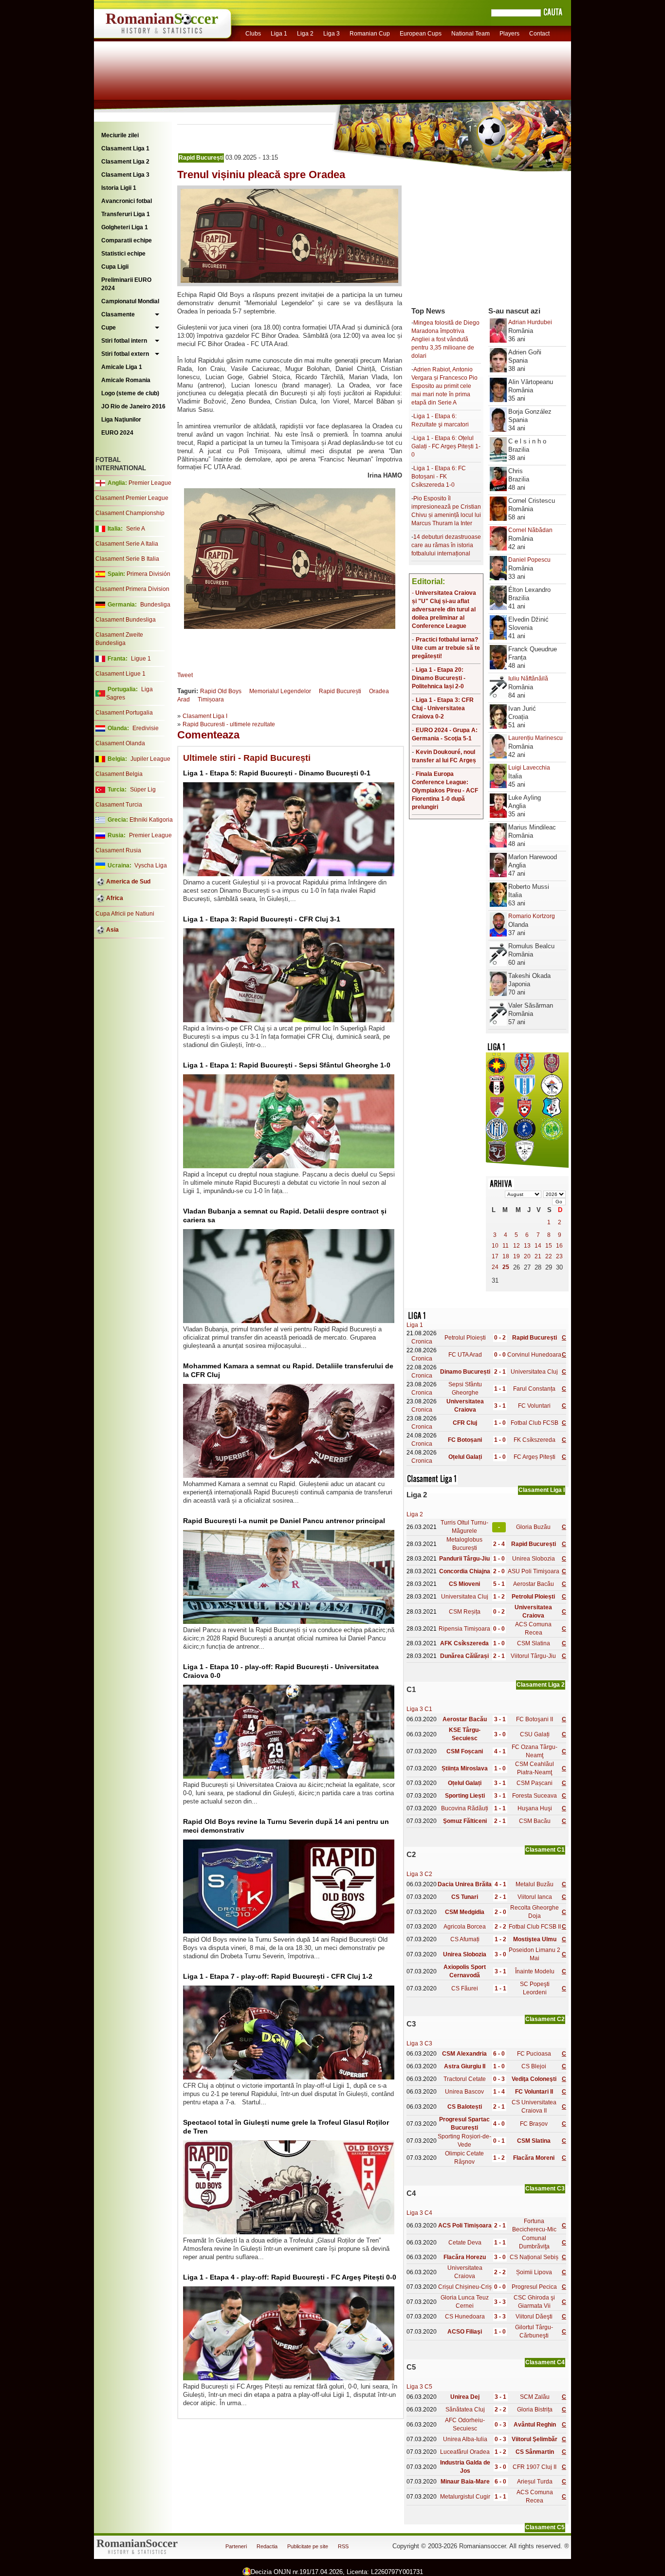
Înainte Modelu (535, 1971)
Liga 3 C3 (419, 2043)
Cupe (109, 328)
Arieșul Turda (535, 2482)
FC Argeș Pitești (535, 1457)
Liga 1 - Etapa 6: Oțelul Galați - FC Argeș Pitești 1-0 (446, 446)
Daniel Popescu (529, 560)
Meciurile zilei (120, 135)
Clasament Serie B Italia (127, 559)
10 (495, 1246)
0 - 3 (499, 2079)
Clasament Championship (130, 513)
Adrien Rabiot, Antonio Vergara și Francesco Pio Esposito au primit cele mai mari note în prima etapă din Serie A (444, 386)
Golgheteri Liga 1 (125, 227)
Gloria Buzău (533, 1527)
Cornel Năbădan (530, 530)
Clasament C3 (545, 2189)
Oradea (379, 691)
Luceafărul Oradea (465, 2452)
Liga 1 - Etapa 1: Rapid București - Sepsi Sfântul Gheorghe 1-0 (287, 1065)
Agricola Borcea (465, 1927)
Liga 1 (279, 34)
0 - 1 (499, 2141)
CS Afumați (465, 1939)
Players (509, 34)
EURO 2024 (117, 433)
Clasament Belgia (119, 774)
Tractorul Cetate (465, 2079)
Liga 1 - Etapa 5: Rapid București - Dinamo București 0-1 (277, 773)
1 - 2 (499, 1597)
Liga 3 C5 (419, 2387)
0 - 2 (500, 1338)
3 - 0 (500, 1734)
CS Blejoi (534, 2066)
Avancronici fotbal (127, 201)
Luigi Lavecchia (529, 768)
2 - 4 (499, 1544)
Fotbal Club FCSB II (535, 1927)
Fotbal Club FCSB (535, 1423)
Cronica (422, 1342)
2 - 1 (500, 1372)
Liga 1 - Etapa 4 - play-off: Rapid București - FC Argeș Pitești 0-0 (290, 2277)
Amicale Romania (126, 380)
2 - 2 (500, 1927)
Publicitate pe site (308, 2546)
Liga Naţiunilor (121, 420)
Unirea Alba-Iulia (465, 2439)
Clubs (253, 34)
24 (495, 1267)
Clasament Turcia (119, 805)
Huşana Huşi (535, 1808)
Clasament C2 (545, 2019)
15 (549, 1246)
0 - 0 (500, 1355)
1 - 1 (500, 1389)
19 (517, 1256)
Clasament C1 (545, 1850)
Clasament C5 (545, 2527)
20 (527, 1256)
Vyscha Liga (150, 865)
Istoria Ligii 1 (119, 188)
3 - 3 (500, 2302)
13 (527, 1246)
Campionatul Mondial (130, 301)
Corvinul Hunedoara (534, 1355)
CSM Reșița (465, 1612)
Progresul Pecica (534, 2287)
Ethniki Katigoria (151, 820)
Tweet (185, 675)
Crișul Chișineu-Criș (465, 2287)
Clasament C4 (545, 2362)
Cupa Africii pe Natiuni (125, 914)
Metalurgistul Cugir (465, 2497)
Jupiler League (150, 759)
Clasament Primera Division (132, 589)
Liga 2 (305, 34)
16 (559, 1246)
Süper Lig (143, 790)
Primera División (148, 574)
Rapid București (201, 158)
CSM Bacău (535, 1821)
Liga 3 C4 (419, 2213)
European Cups (421, 34)
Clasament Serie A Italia (127, 544)
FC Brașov (534, 2124)
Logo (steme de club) (130, 393)
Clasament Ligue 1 (120, 674)
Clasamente (118, 314)
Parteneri (236, 2546)
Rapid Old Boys (221, 691)
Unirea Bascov (464, 2092)
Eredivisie (146, 728)
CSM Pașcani (535, 1783)
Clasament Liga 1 (125, 148)
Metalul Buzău (535, 1884)
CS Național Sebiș (534, 2257)
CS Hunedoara (465, 2317)
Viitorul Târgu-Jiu (533, 1656)
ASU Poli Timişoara (534, 1571)
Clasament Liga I (205, 716)
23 (559, 1256)
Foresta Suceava (535, 1796)
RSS (343, 2546)
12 (517, 1246)
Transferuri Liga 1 (126, 214)
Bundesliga (155, 605)
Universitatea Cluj (534, 1372)
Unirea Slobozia (534, 1559)
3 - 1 (500, 1406)
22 (549, 1256)
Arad (184, 699)
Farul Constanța (534, 1389)
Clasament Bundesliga (126, 620)
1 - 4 (499, 2092)
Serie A (136, 529)
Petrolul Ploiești (465, 1338)
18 (506, 1256)
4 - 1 (500, 1751)
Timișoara (211, 699)
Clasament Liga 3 (125, 175)
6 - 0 (499, 2054)
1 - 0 (500, 1423)
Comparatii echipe (127, 240)
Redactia (267, 2546)
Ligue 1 (141, 659)
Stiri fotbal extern (125, 354)
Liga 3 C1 (419, 1709)
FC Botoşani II (535, 1719)
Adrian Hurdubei (530, 322)
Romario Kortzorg (532, 916)
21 (538, 1256)
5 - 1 (499, 1584)
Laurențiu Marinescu (536, 738)
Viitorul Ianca (535, 1897)
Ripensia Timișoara (464, 1629)
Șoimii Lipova (534, 2272)
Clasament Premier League (132, 498)
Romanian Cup (370, 34)
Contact (539, 34)
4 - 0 (499, 2124)
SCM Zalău (535, 2397)
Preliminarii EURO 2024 (126, 284)
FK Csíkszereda (535, 1440)
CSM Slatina (534, 1643)
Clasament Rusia (118, 850)
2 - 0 (499, 1571)
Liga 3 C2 (419, 1874)
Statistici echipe (123, 254)
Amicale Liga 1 (122, 367)
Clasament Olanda (120, 743)
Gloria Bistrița (535, 2410)
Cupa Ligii (115, 267)
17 (495, 1256)
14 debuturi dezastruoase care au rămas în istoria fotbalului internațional (446, 545)
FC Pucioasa (534, 2054)
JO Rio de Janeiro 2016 (133, 406)
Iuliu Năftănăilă (528, 679)
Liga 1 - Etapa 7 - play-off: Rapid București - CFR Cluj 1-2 (278, 1976)
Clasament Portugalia (124, 713)
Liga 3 (332, 34)
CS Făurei (465, 1988)
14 (538, 1246)
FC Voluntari (534, 1406)
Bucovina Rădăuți (465, 1808)
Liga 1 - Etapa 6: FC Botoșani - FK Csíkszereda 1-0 (439, 477)
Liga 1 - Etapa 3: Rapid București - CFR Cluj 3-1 (262, 919)
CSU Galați (535, 1734)
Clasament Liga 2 (125, 162)
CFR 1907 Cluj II (535, 2467)
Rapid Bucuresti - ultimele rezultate (229, 724)
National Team (471, 34)
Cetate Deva (465, 2243)
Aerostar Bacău (534, 1584)
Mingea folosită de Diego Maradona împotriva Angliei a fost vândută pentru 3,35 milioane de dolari (445, 339)
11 (506, 1246)
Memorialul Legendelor (280, 691)
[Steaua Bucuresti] (497, 1072)
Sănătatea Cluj (465, 2410)
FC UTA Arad (465, 1355)
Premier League (150, 483)
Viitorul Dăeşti (534, 2317)
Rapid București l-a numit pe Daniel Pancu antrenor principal (284, 1521)
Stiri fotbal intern (124, 341)
